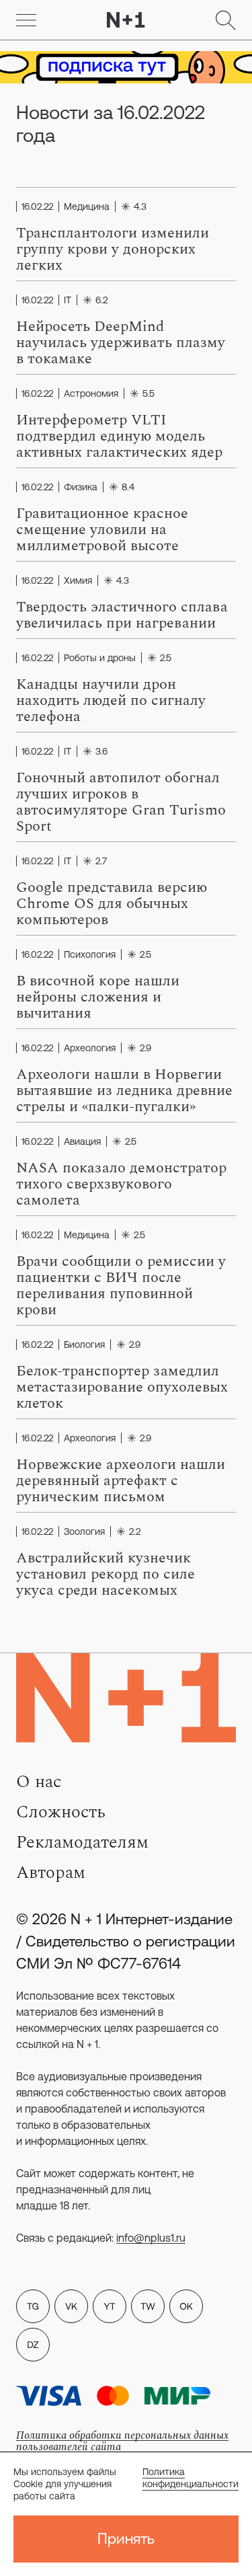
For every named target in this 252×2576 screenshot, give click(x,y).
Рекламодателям (82, 1842)
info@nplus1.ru (151, 2238)
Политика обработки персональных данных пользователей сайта (122, 2441)
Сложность (61, 1812)
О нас (39, 1782)
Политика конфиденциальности (191, 2478)
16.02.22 (37, 206)
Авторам (51, 1872)
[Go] (26, 20)
